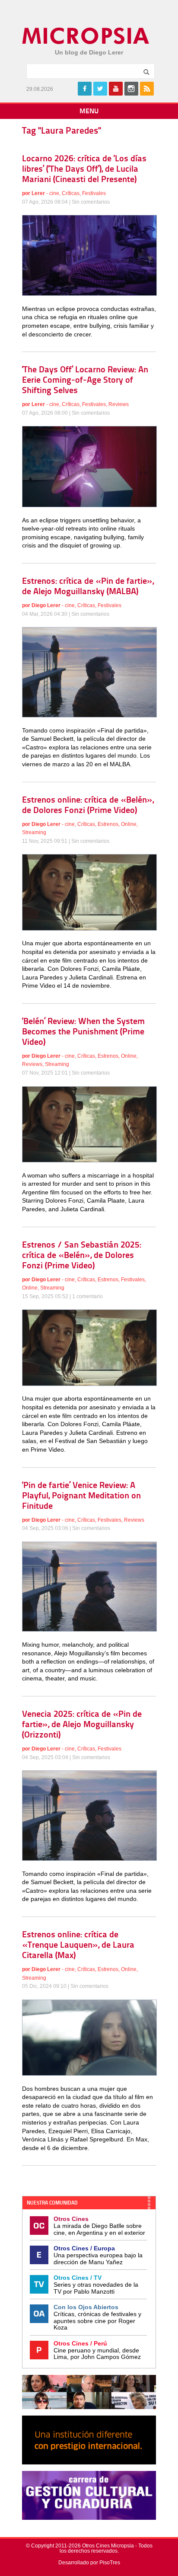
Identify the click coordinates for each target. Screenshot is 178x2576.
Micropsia (86, 36)
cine (54, 193)
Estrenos (108, 824)
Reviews (119, 404)
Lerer (38, 193)
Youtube (116, 89)
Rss (147, 89)
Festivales (94, 193)
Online (129, 824)
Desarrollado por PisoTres (89, 2563)
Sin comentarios (91, 202)
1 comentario (87, 1296)
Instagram (131, 89)
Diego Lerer (46, 605)
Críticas (71, 193)
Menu (89, 112)
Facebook (85, 89)
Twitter (100, 89)
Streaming (34, 832)
